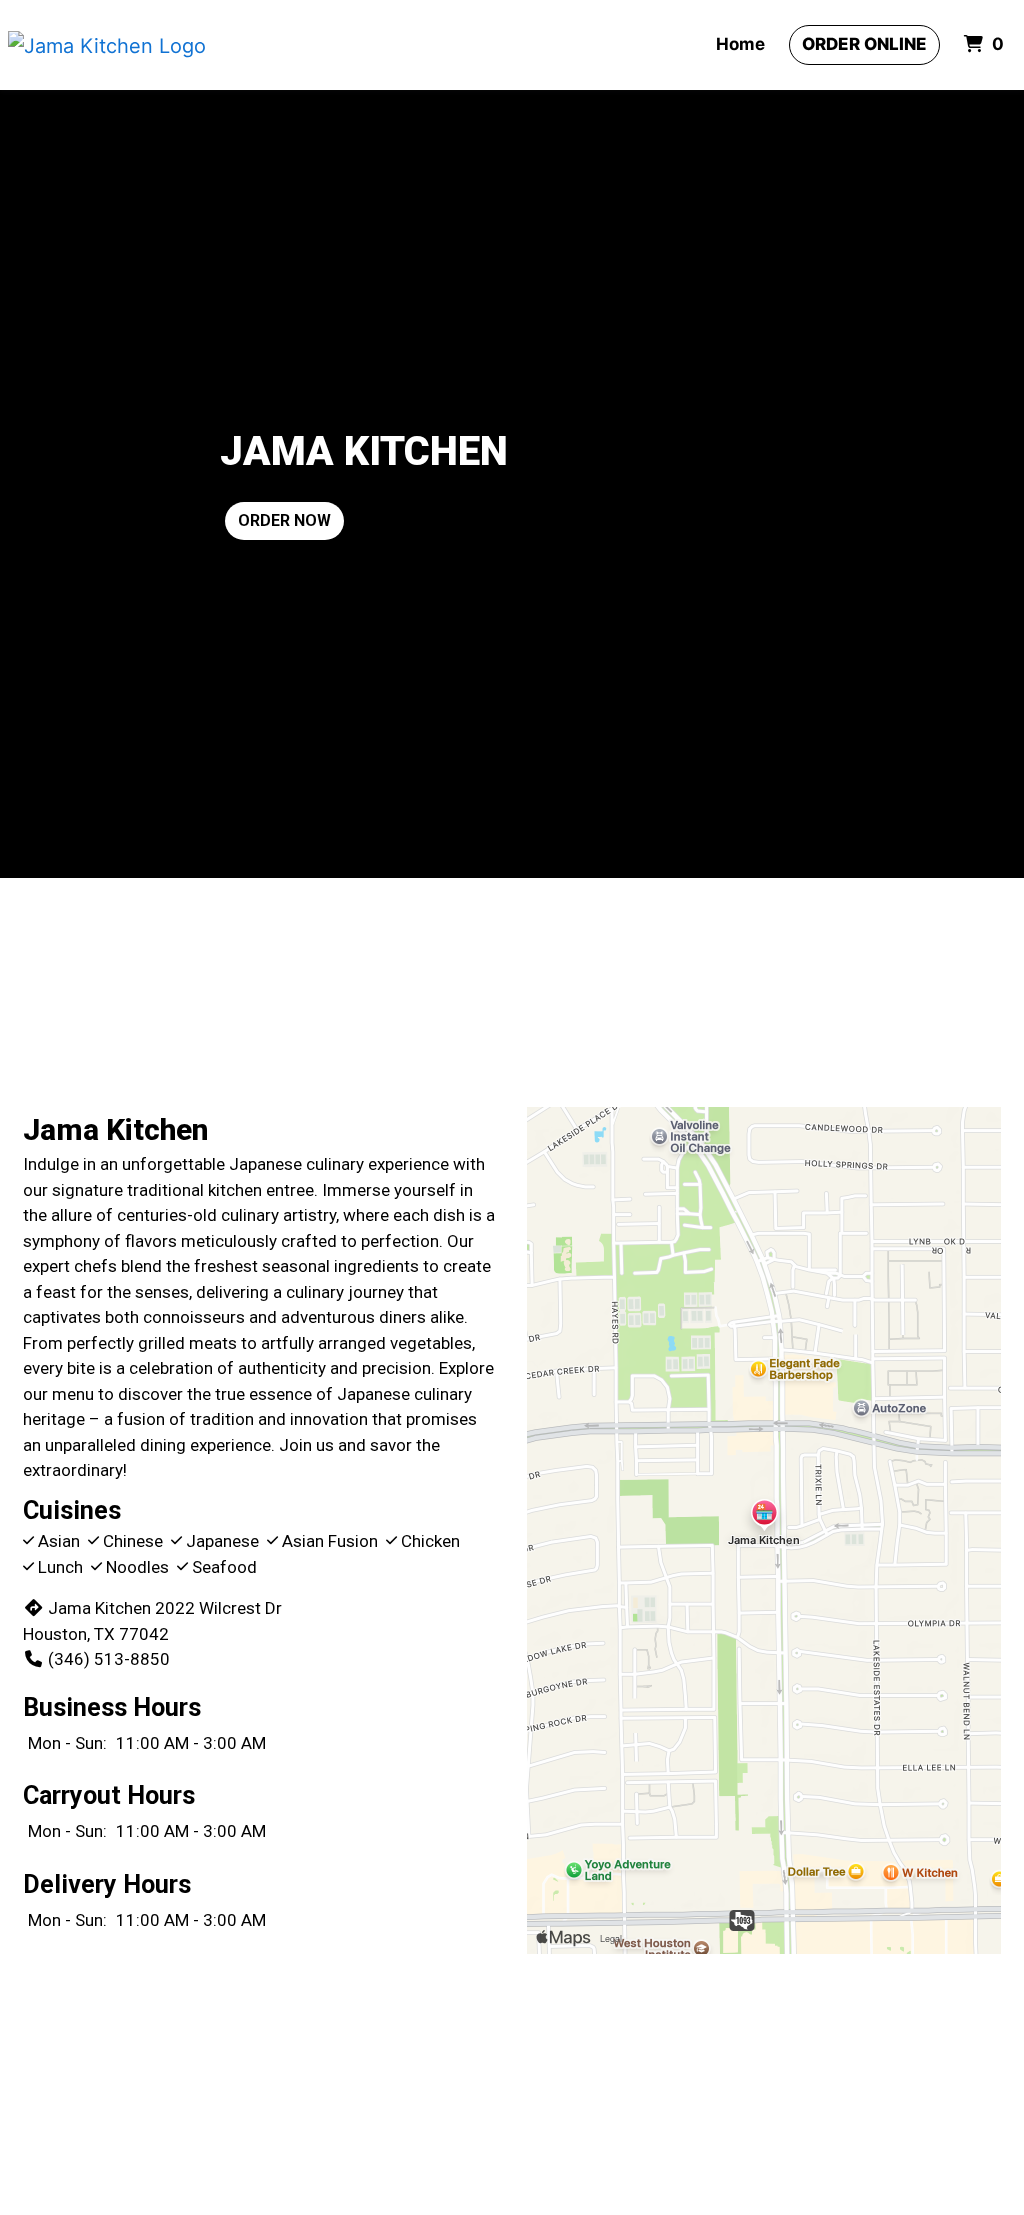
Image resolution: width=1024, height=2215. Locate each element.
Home (740, 44)
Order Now (284, 520)
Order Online (864, 44)
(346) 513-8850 (109, 1659)
